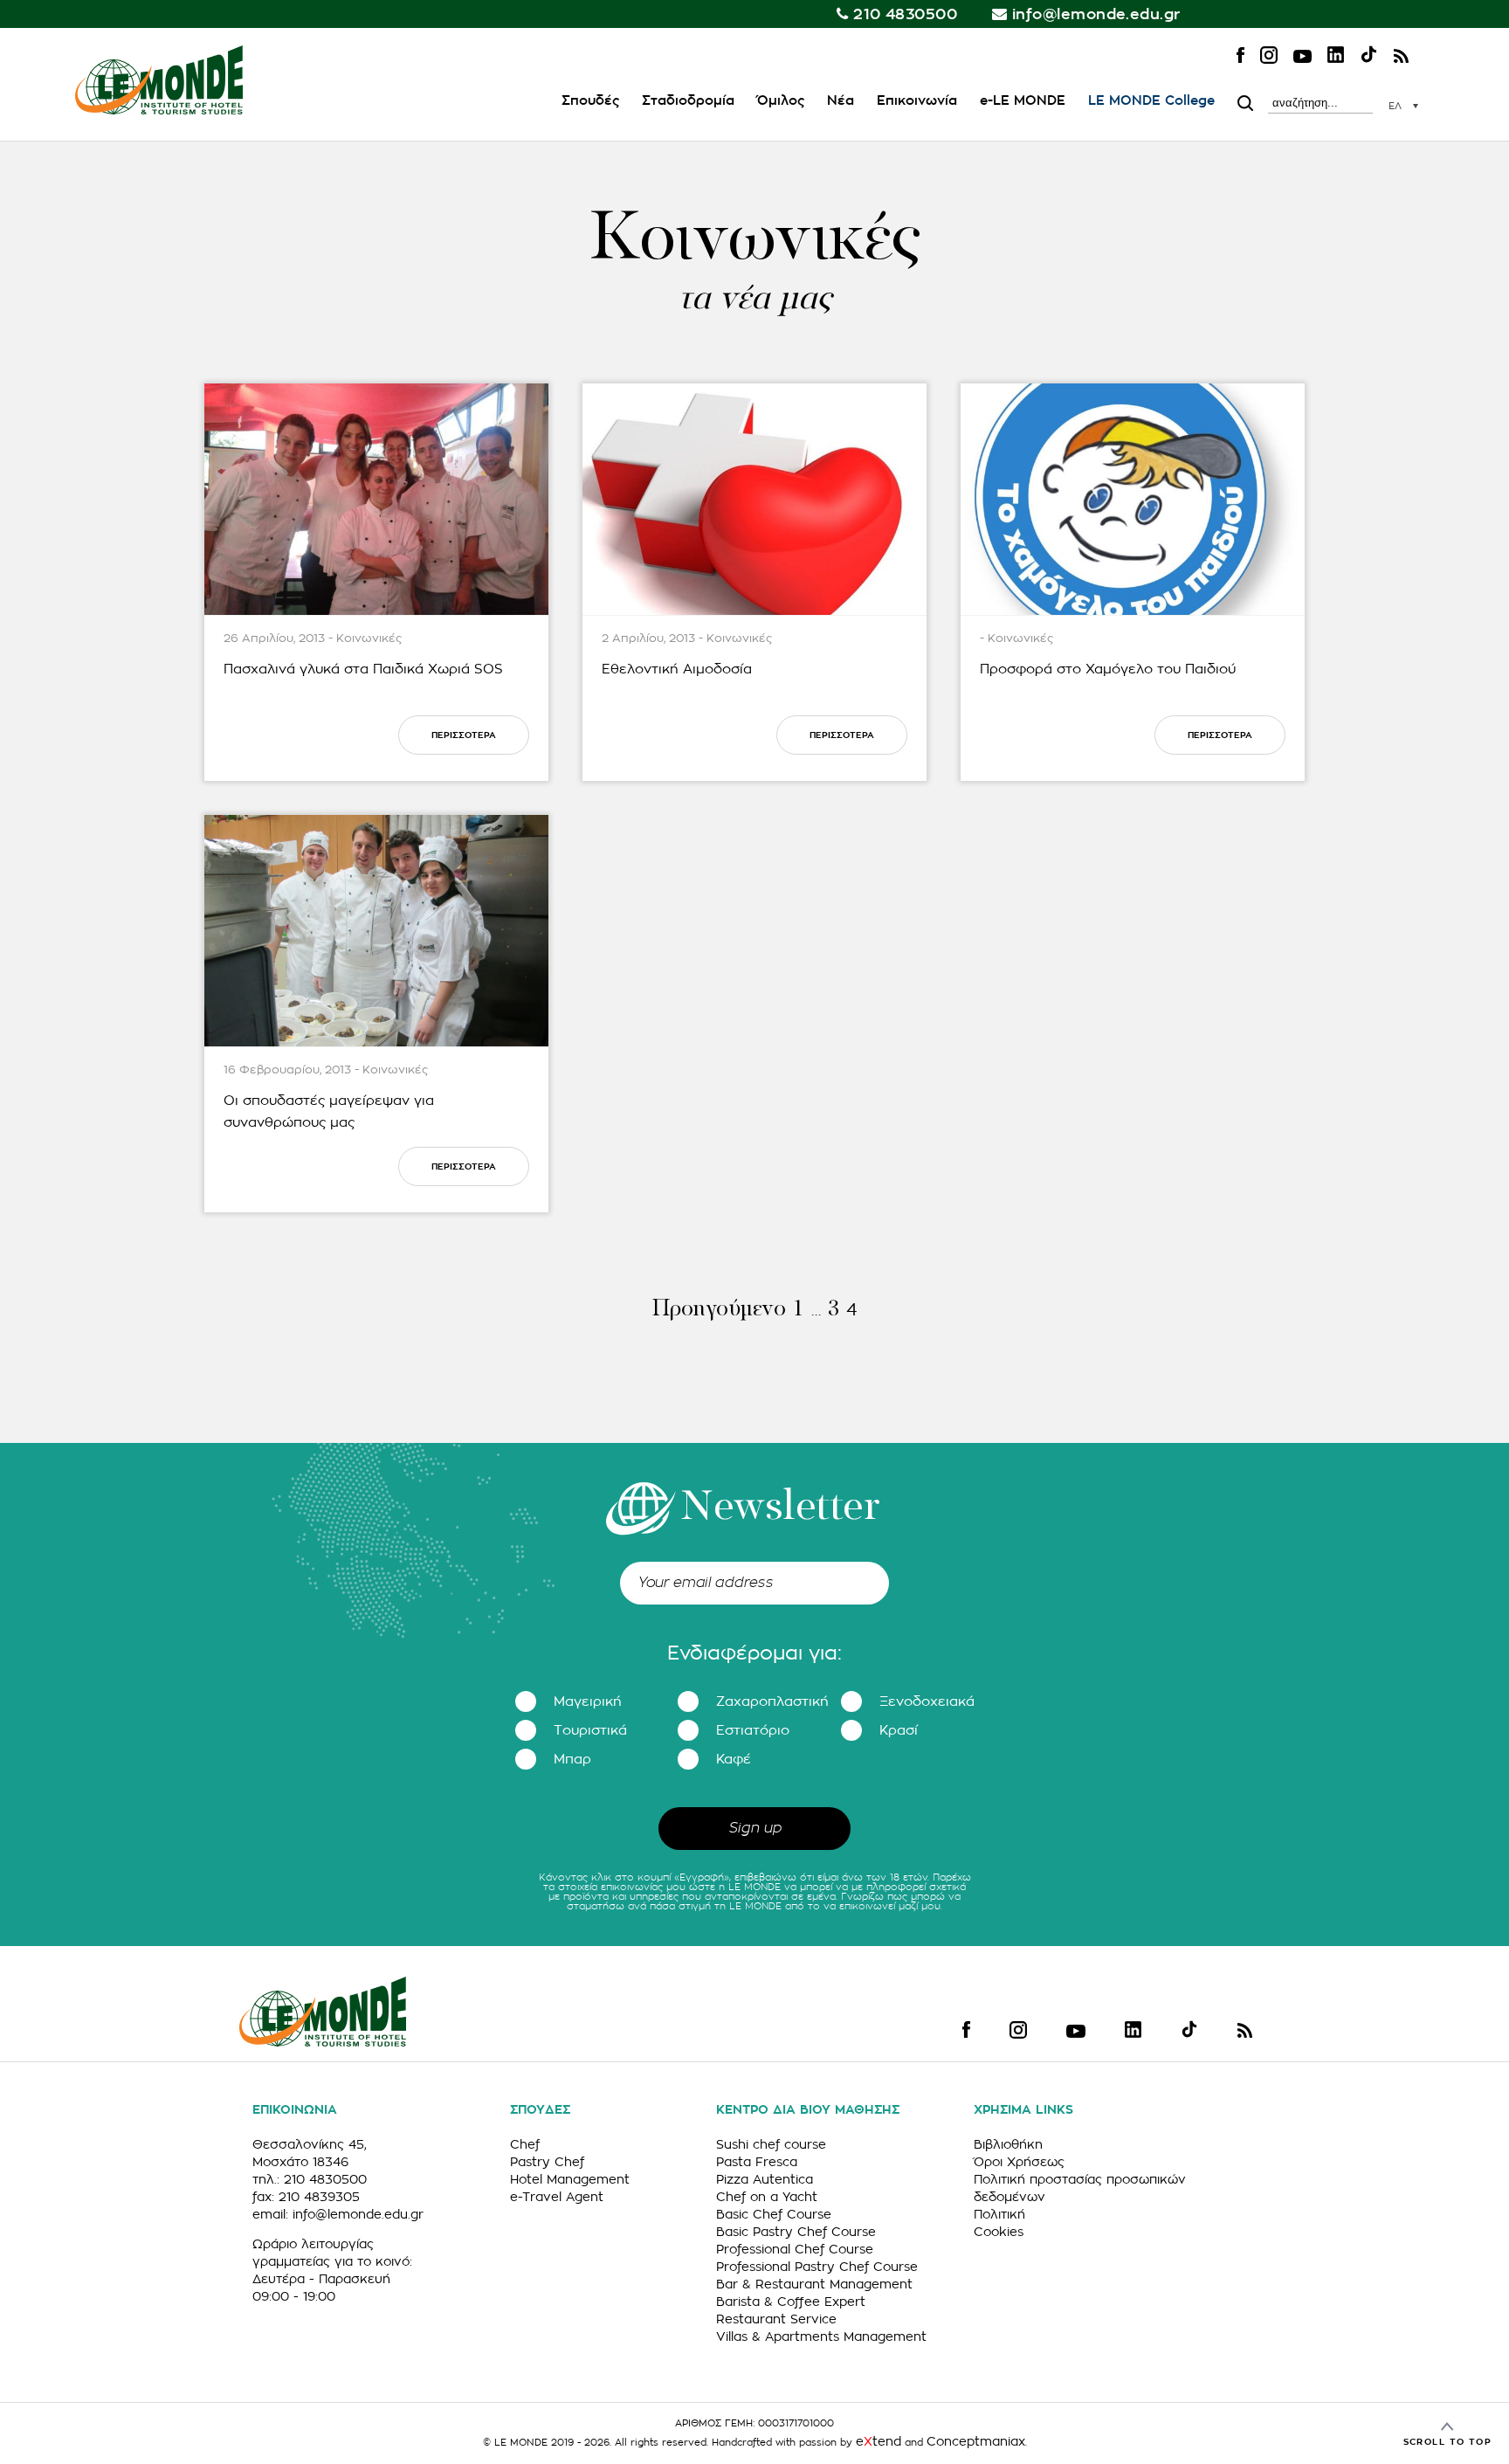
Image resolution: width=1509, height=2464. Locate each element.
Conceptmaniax (976, 2441)
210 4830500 (905, 14)
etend (879, 2441)
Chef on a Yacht (767, 2197)
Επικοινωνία (917, 101)
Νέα (841, 101)
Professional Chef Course (795, 2249)
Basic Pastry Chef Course (796, 2232)
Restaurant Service (776, 2319)
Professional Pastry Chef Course (817, 2267)
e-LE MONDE (1023, 101)
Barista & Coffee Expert (791, 2302)
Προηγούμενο (718, 1310)
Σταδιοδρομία (688, 101)
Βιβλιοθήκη (1008, 2144)
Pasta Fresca (757, 2162)
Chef (525, 2144)
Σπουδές (590, 101)
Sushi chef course (771, 2144)
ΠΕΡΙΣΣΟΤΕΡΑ (464, 735)
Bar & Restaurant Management (814, 2284)
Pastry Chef (547, 2162)
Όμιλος (781, 101)
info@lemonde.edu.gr (1096, 14)
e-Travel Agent (557, 2197)
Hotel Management (570, 2179)
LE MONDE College (1151, 101)
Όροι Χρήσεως (1019, 2162)
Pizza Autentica (765, 2179)
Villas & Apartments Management (821, 2336)
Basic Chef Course (774, 2214)
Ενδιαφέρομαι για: (754, 1653)
